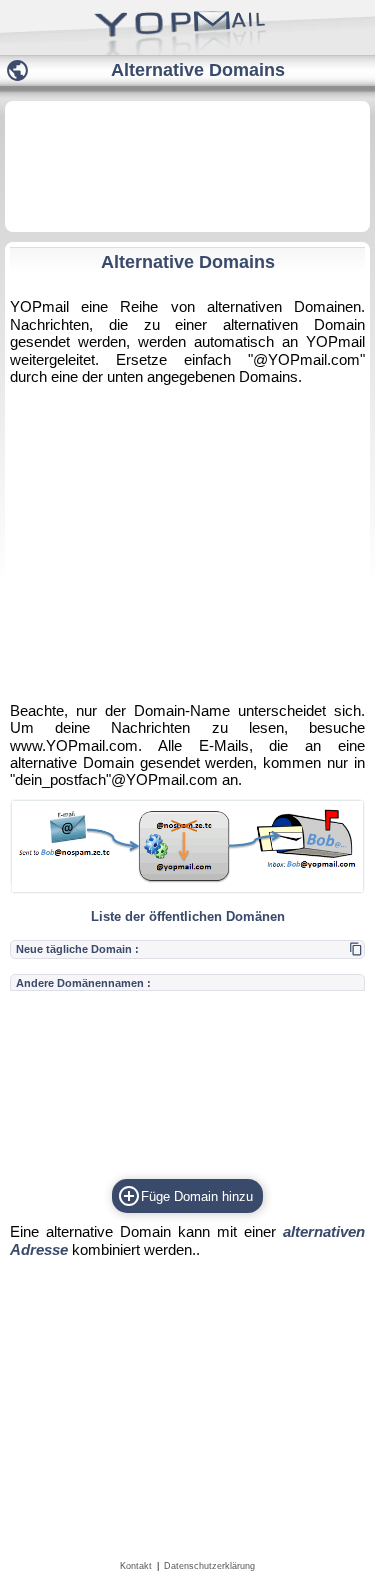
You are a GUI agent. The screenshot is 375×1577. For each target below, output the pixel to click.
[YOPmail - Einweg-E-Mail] (187, 50)
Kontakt (136, 1566)
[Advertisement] (187, 165)
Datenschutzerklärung (209, 1566)
